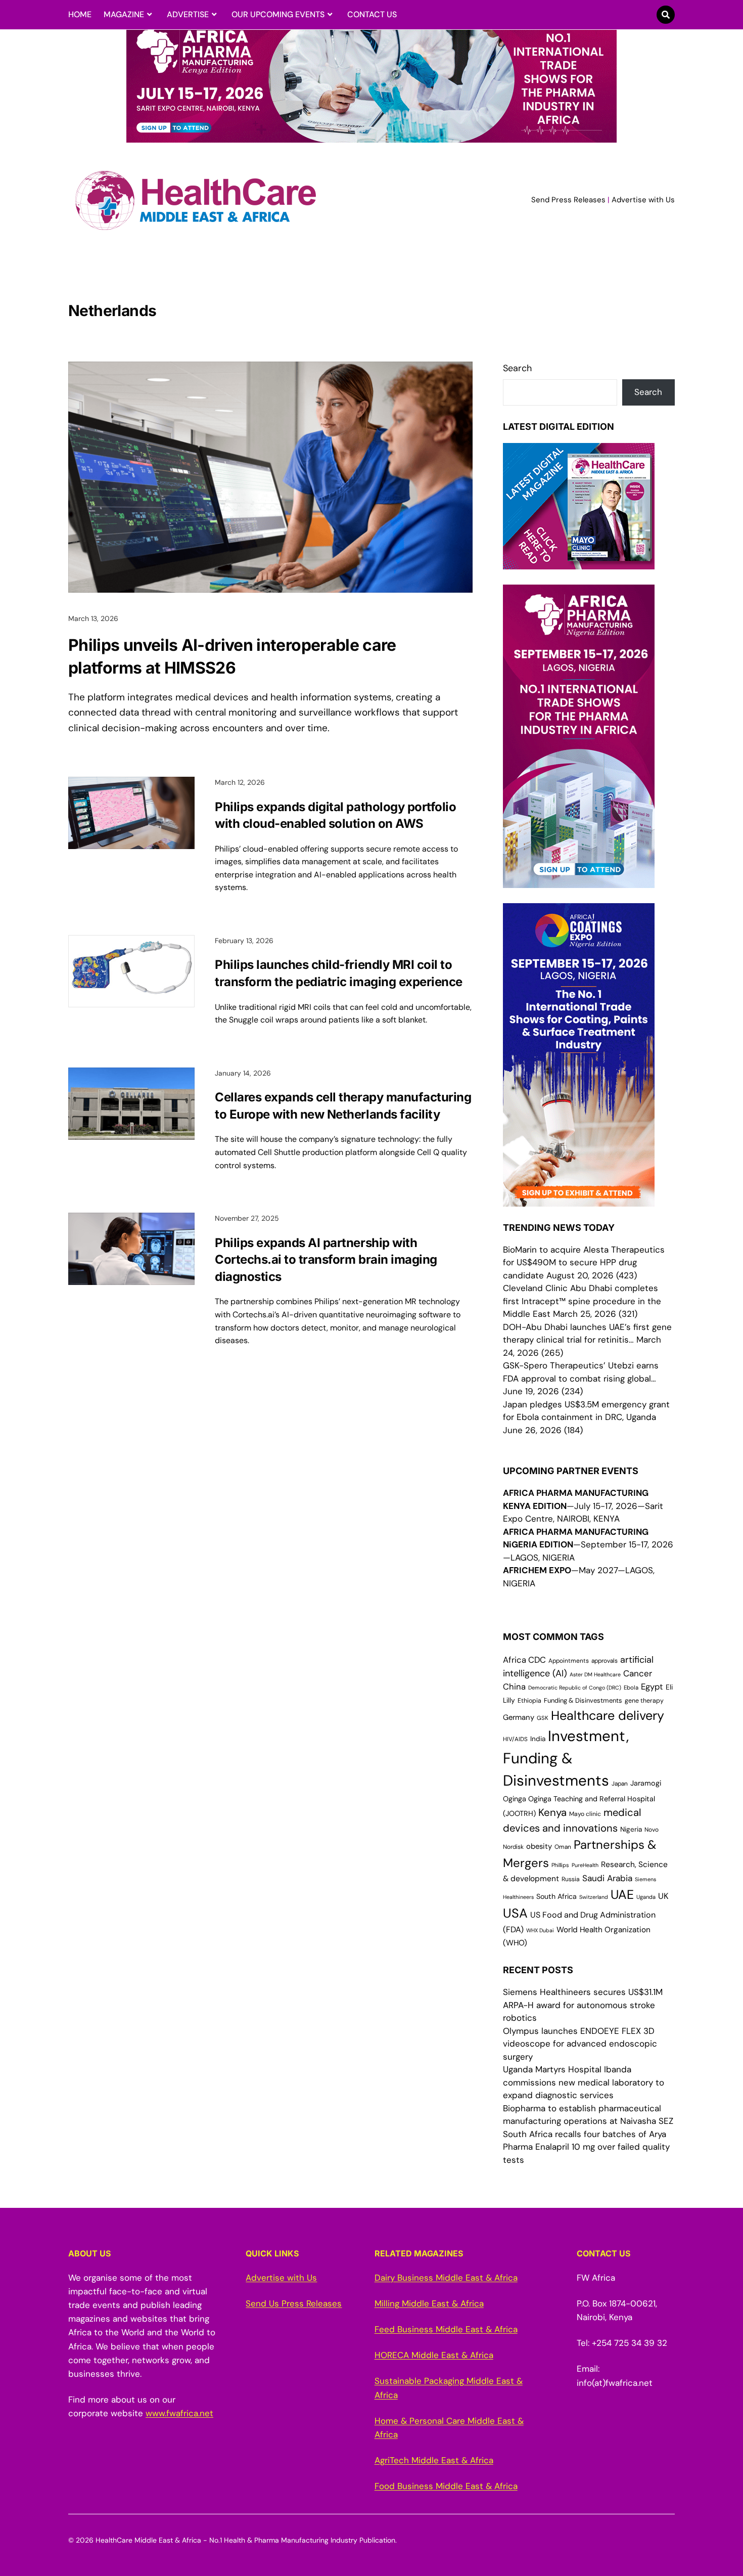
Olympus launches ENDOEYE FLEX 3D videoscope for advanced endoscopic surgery (580, 2044)
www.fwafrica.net (179, 2413)
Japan (620, 1784)
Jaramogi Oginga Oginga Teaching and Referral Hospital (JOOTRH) (582, 1798)
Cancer (638, 1673)
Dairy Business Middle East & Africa (446, 2278)
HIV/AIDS (515, 1739)
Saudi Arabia (607, 1878)
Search (517, 368)
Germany (519, 1717)
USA (515, 1913)
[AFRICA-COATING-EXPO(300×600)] (579, 1200)
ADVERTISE (188, 14)
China (514, 1687)
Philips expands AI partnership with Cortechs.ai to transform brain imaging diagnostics (326, 1260)
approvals (605, 1661)
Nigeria (631, 1829)
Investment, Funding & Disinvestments (566, 1758)
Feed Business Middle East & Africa (446, 2329)
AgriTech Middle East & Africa (434, 2460)
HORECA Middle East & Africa (434, 2355)
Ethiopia (529, 1701)
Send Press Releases (568, 200)
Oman (563, 1847)
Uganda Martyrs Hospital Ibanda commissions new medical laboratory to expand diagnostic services (584, 2082)
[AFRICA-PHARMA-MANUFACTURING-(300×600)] (579, 881)
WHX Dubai (540, 1930)
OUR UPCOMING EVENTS (278, 14)
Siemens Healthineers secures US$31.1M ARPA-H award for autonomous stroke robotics (583, 2005)
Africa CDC (524, 1660)
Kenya (552, 1812)
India (538, 1739)
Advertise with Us (643, 200)
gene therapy (644, 1701)
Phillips (560, 1865)
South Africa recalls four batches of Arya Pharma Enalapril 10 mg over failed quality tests (586, 2147)
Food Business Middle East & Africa (446, 2486)
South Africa (556, 1896)
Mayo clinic (585, 1814)
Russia (571, 1879)
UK (663, 1896)
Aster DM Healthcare (595, 1674)
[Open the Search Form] (666, 15)
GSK (543, 1718)
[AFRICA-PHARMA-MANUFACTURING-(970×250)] (371, 137)
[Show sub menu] (149, 15)
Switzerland (594, 1897)
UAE (622, 1895)
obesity (539, 1846)
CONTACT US (372, 14)
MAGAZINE (124, 14)
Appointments (569, 1661)
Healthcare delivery (608, 1716)
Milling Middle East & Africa (429, 2303)
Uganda (646, 1897)
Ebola (631, 1688)
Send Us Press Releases (294, 2303)
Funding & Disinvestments (583, 1700)
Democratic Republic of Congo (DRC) (575, 1687)
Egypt (652, 1687)
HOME (80, 14)
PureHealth (585, 1865)
